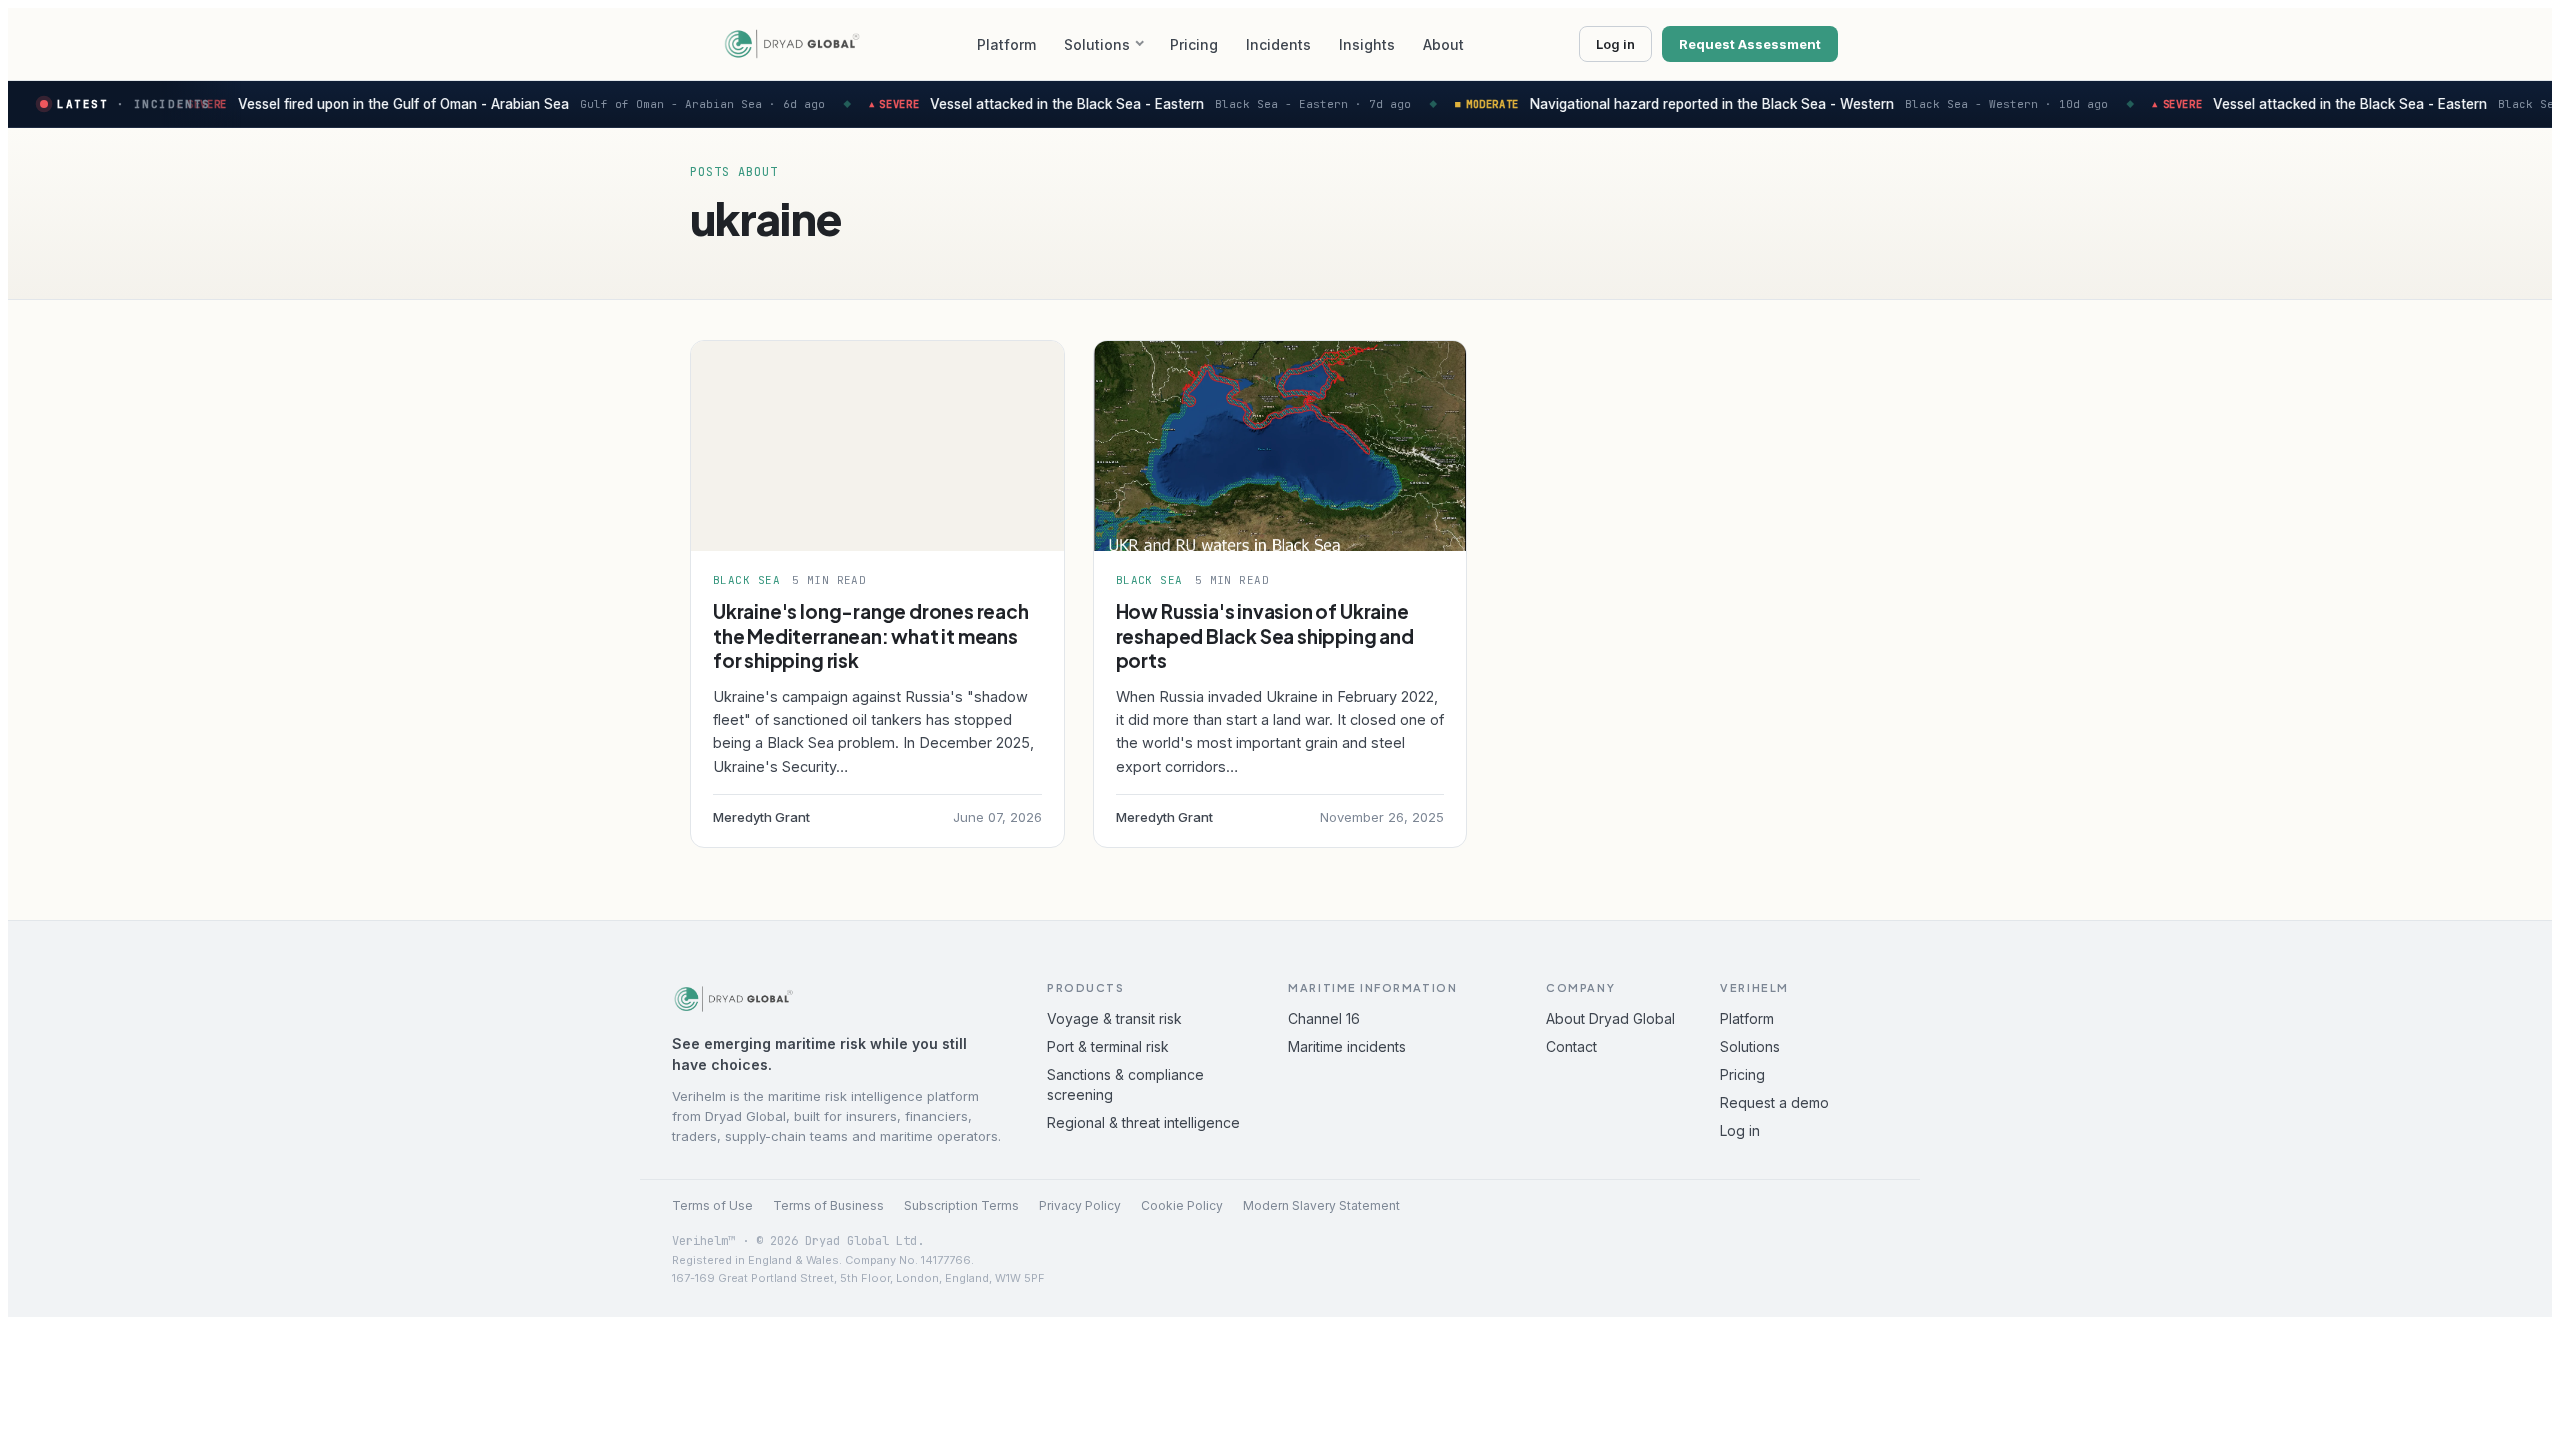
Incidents (1278, 44)
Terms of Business (828, 1205)
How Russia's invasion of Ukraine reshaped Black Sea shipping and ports (1265, 635)
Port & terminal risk (1108, 1046)
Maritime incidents (1347, 1046)
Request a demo (1774, 1102)
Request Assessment (1750, 44)
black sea (746, 580)
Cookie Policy (1182, 1205)
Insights (1367, 44)
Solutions (1097, 44)
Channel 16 (1324, 1018)
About (1443, 44)
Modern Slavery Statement (1321, 1205)
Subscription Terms (961, 1205)
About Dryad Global (1610, 1018)
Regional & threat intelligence (1143, 1122)
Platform (1006, 44)
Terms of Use (712, 1205)
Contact (1571, 1046)
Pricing (1194, 44)
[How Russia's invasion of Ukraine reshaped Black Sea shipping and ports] (1280, 446)
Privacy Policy (1080, 1205)
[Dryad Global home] (792, 44)
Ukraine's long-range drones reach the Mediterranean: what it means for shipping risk (871, 635)
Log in (1615, 44)
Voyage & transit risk (1114, 1018)
